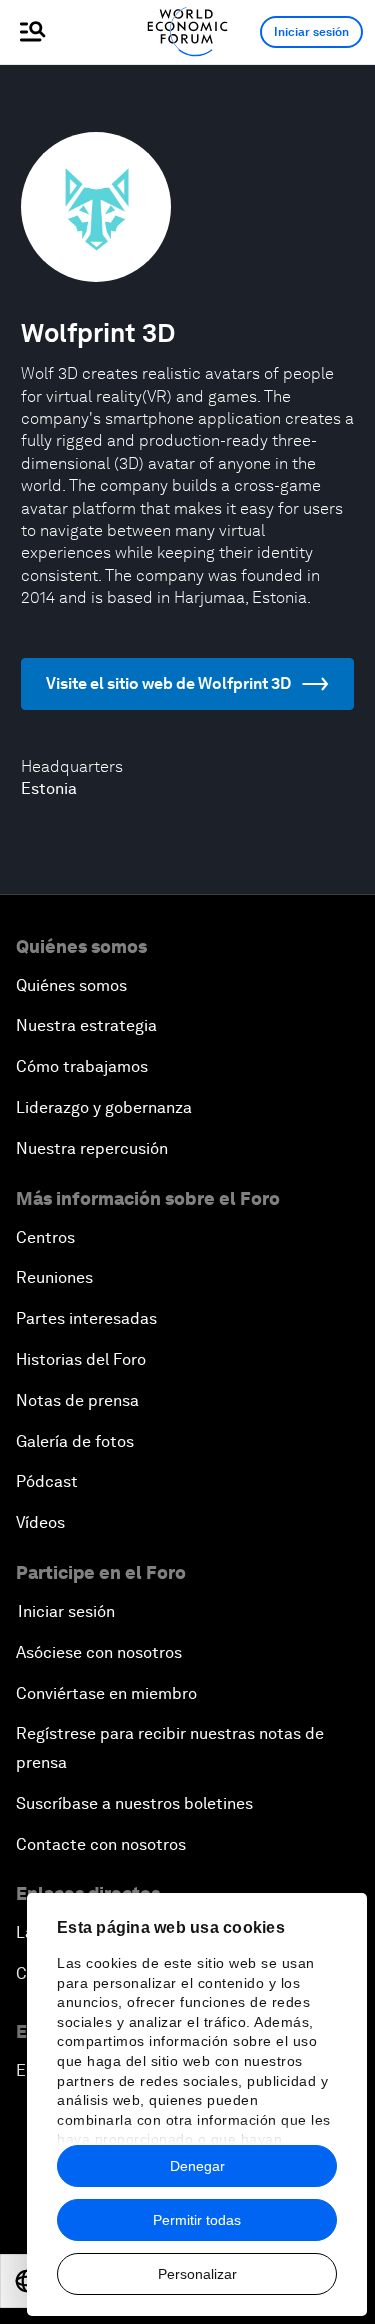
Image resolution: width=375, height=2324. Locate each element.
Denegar (197, 2166)
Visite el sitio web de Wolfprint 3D (168, 683)
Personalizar (197, 2274)
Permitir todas (197, 2220)
